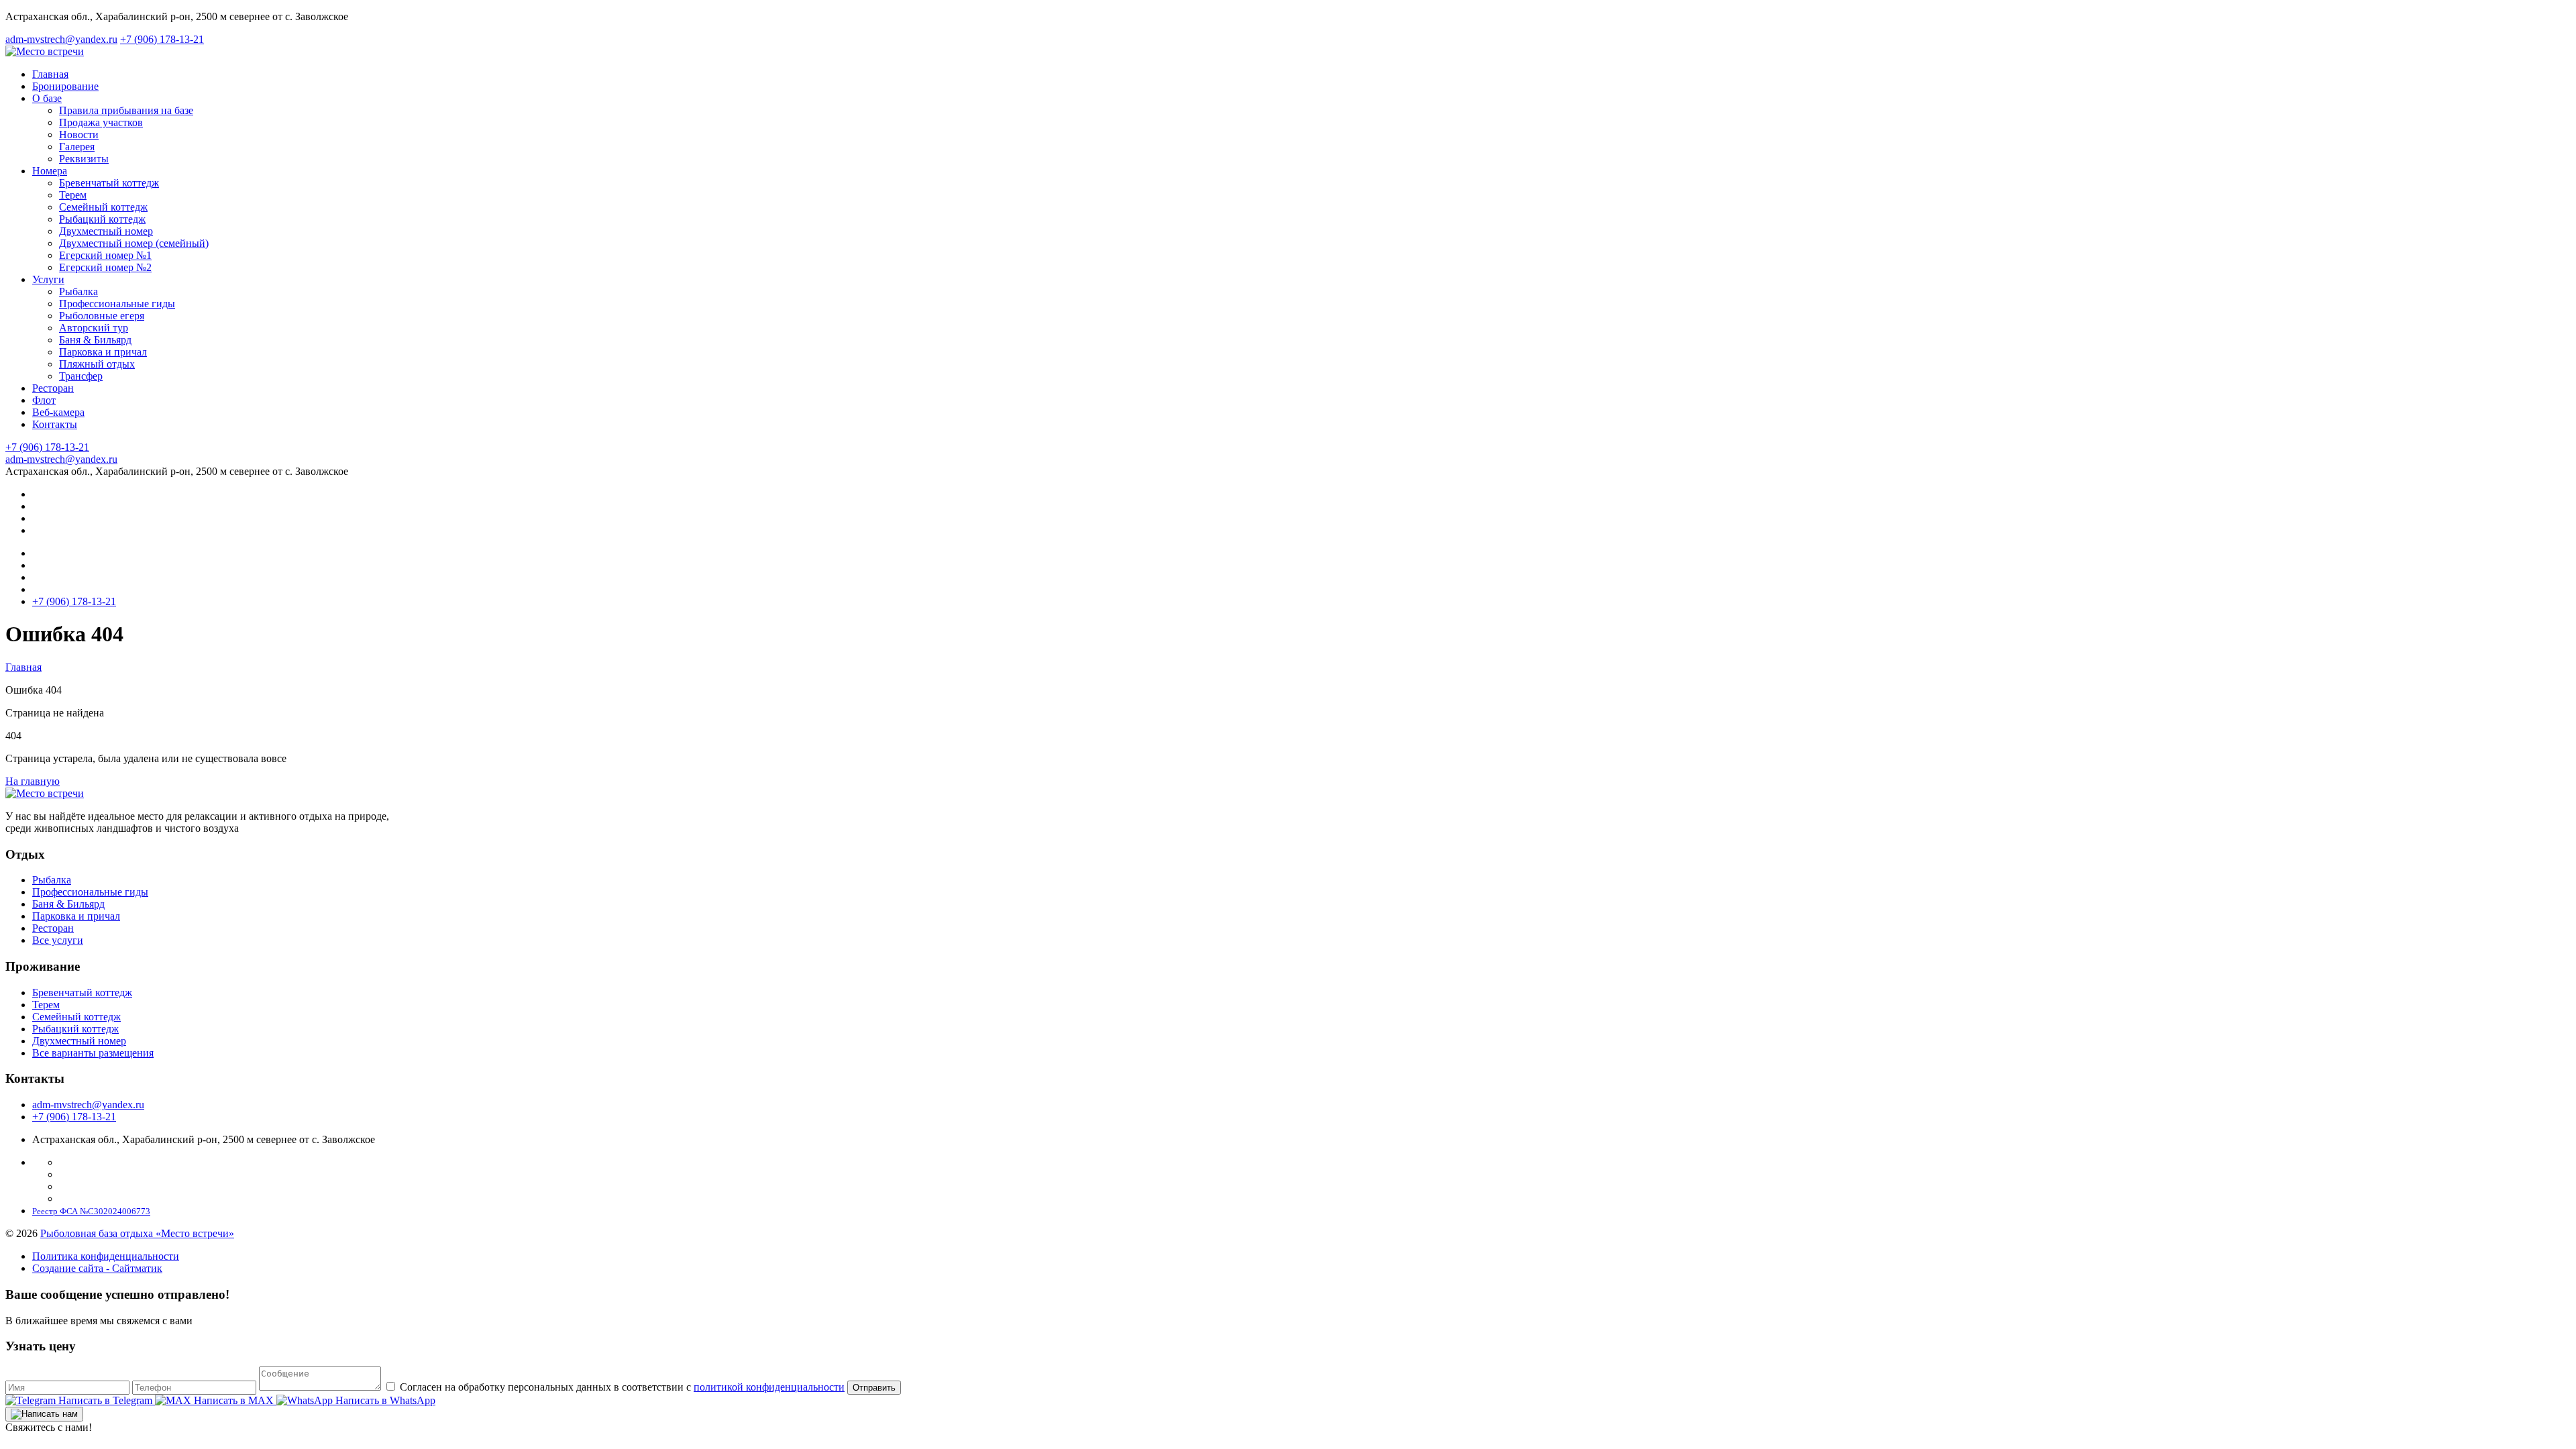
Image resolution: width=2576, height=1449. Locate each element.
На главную (33, 781)
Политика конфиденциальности (106, 1256)
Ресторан (53, 928)
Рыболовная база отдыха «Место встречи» (137, 1233)
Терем (46, 1005)
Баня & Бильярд (68, 904)
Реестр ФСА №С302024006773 (91, 1211)
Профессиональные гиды (90, 892)
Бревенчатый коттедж (82, 992)
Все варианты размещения (93, 1053)
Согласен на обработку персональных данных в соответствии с (621, 1387)
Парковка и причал (76, 916)
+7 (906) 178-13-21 (74, 1117)
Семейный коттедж (76, 1017)
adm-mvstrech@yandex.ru (88, 1105)
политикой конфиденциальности (769, 1387)
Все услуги (58, 940)
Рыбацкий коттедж (75, 1029)
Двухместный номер (79, 1041)
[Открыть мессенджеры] (44, 1414)
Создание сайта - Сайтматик (97, 1268)
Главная (23, 667)
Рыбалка (52, 880)
